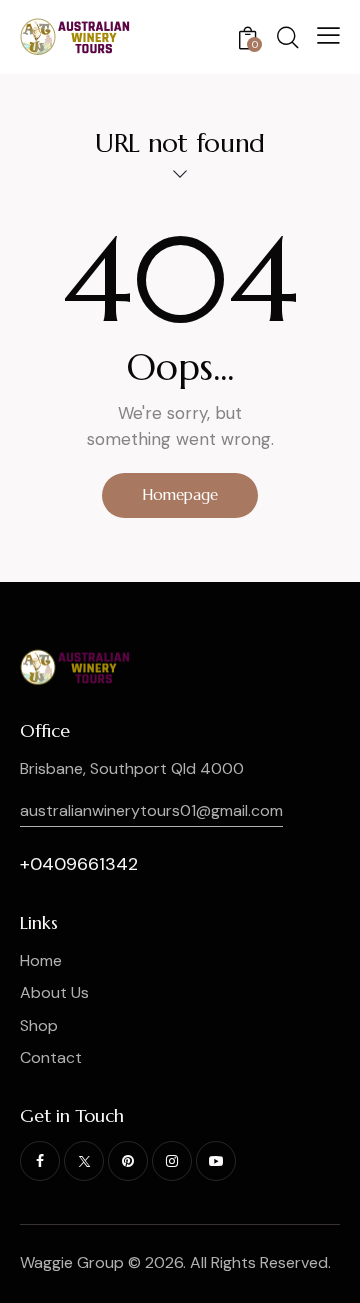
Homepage (180, 494)
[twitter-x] (84, 1161)
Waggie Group (72, 1262)
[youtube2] (216, 1161)
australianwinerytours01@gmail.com (151, 810)
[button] (328, 35)
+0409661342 (79, 864)
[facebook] (40, 1161)
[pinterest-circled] (128, 1161)
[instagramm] (172, 1161)
